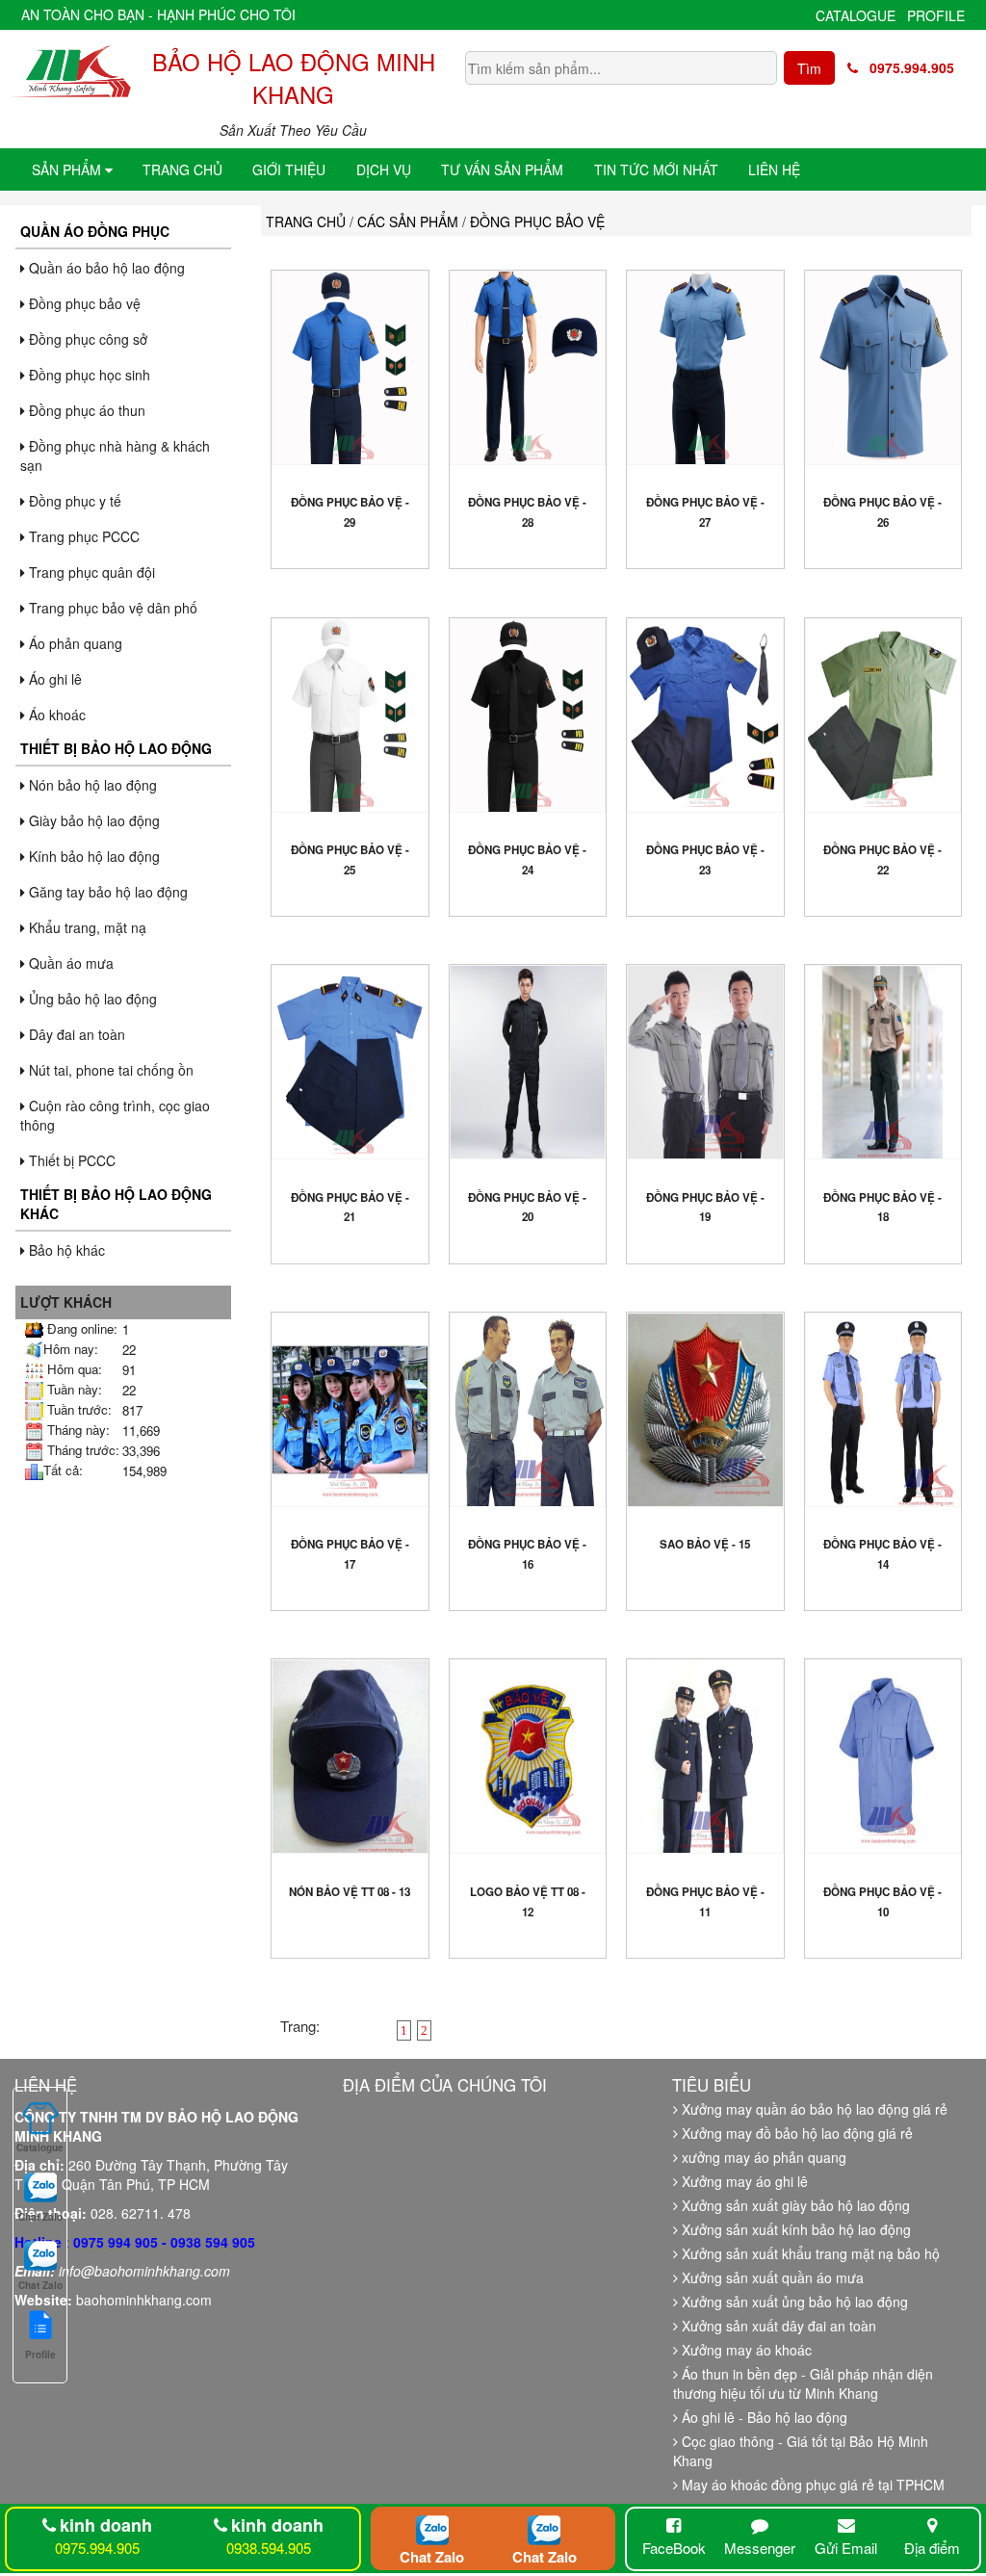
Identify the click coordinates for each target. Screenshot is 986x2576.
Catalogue (856, 15)
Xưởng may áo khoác (745, 2350)
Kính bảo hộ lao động (92, 856)
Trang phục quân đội (90, 572)
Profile (936, 15)
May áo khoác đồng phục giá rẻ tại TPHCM (811, 2485)
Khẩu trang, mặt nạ (86, 927)
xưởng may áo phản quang (762, 2157)
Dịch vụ (384, 169)
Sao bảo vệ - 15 (705, 1544)
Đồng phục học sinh (88, 375)
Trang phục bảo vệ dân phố (111, 608)
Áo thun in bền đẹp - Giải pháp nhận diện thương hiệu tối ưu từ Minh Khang (803, 2383)
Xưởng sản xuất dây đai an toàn (777, 2326)
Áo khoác (55, 715)
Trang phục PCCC (82, 536)
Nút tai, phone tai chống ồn (109, 1070)
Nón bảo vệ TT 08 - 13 (350, 1892)
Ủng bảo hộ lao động (91, 999)
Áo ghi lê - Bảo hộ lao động (763, 2417)
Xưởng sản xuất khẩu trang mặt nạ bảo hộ (809, 2253)
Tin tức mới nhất (656, 169)
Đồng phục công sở (86, 339)
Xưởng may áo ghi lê (743, 2181)
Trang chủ (182, 169)
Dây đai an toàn (75, 1034)
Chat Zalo (432, 2557)
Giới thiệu (289, 169)
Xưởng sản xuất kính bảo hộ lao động (794, 2229)
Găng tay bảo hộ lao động (106, 892)
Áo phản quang (74, 643)
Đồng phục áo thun (85, 410)
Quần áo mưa (69, 963)
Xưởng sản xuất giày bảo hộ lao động (794, 2205)
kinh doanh (106, 2525)
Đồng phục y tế (73, 501)
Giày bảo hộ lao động (92, 820)
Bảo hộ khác (65, 1250)
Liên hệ (774, 169)
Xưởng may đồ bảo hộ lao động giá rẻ (795, 2133)
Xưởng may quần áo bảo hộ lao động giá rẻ (813, 2109)
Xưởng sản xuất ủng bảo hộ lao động (793, 2302)
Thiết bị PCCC (70, 1160)
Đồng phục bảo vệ (83, 303)
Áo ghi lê (53, 679)
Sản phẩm (68, 169)
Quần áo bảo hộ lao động (105, 268)
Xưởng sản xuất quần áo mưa (771, 2277)
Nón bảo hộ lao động (91, 785)
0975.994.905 (906, 67)
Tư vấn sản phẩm (502, 169)
